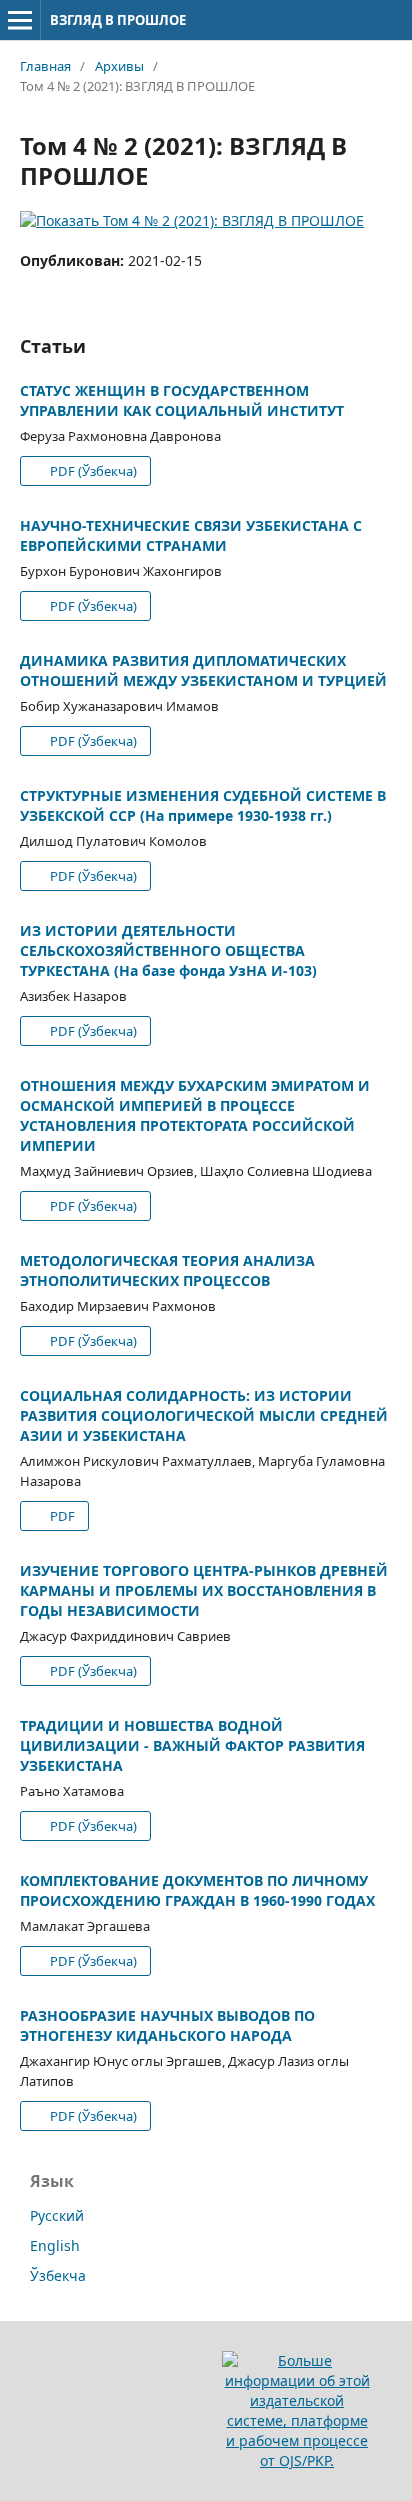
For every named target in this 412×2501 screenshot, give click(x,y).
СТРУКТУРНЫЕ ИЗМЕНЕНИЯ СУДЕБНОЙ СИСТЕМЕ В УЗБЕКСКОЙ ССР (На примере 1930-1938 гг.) (203, 805)
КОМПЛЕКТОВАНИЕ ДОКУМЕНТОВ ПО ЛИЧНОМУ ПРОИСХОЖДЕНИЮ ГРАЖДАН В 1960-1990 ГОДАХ (197, 1890)
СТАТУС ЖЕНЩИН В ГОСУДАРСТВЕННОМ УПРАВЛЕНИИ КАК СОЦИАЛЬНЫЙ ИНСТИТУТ (182, 400)
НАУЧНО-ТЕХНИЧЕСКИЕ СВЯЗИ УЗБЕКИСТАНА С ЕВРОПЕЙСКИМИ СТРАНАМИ (191, 535)
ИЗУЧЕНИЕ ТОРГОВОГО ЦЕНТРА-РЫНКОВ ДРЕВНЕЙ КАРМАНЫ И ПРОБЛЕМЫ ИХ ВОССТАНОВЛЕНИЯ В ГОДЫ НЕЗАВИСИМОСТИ (204, 1590)
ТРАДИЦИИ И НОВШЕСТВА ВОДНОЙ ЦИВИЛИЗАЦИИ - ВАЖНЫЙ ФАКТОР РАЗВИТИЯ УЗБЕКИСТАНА (192, 1745)
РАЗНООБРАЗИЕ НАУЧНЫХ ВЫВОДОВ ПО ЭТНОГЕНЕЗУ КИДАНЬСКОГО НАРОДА (167, 2025)
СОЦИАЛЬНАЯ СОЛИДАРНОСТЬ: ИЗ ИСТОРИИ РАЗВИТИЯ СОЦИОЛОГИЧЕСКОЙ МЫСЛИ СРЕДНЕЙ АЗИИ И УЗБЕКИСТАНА (204, 1415)
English (55, 2245)
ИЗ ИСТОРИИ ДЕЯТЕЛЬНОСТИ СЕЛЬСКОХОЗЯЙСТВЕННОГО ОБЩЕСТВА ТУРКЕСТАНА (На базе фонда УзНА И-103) (168, 950)
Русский (57, 2215)
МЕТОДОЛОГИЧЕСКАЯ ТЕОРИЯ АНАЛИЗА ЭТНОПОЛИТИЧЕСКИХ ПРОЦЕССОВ (167, 1270)
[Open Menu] (20, 20)
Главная (45, 66)
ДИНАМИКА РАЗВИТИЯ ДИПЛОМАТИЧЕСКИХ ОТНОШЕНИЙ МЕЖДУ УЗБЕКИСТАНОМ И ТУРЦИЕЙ (203, 670)
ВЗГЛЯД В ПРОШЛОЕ (118, 20)
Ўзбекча (58, 2275)
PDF (61, 1516)
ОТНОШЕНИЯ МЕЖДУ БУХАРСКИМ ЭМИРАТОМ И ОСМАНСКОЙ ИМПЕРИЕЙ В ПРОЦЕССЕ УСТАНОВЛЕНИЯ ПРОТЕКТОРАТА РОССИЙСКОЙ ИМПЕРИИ (195, 1115)
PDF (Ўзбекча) (92, 471)
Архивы (119, 66)
